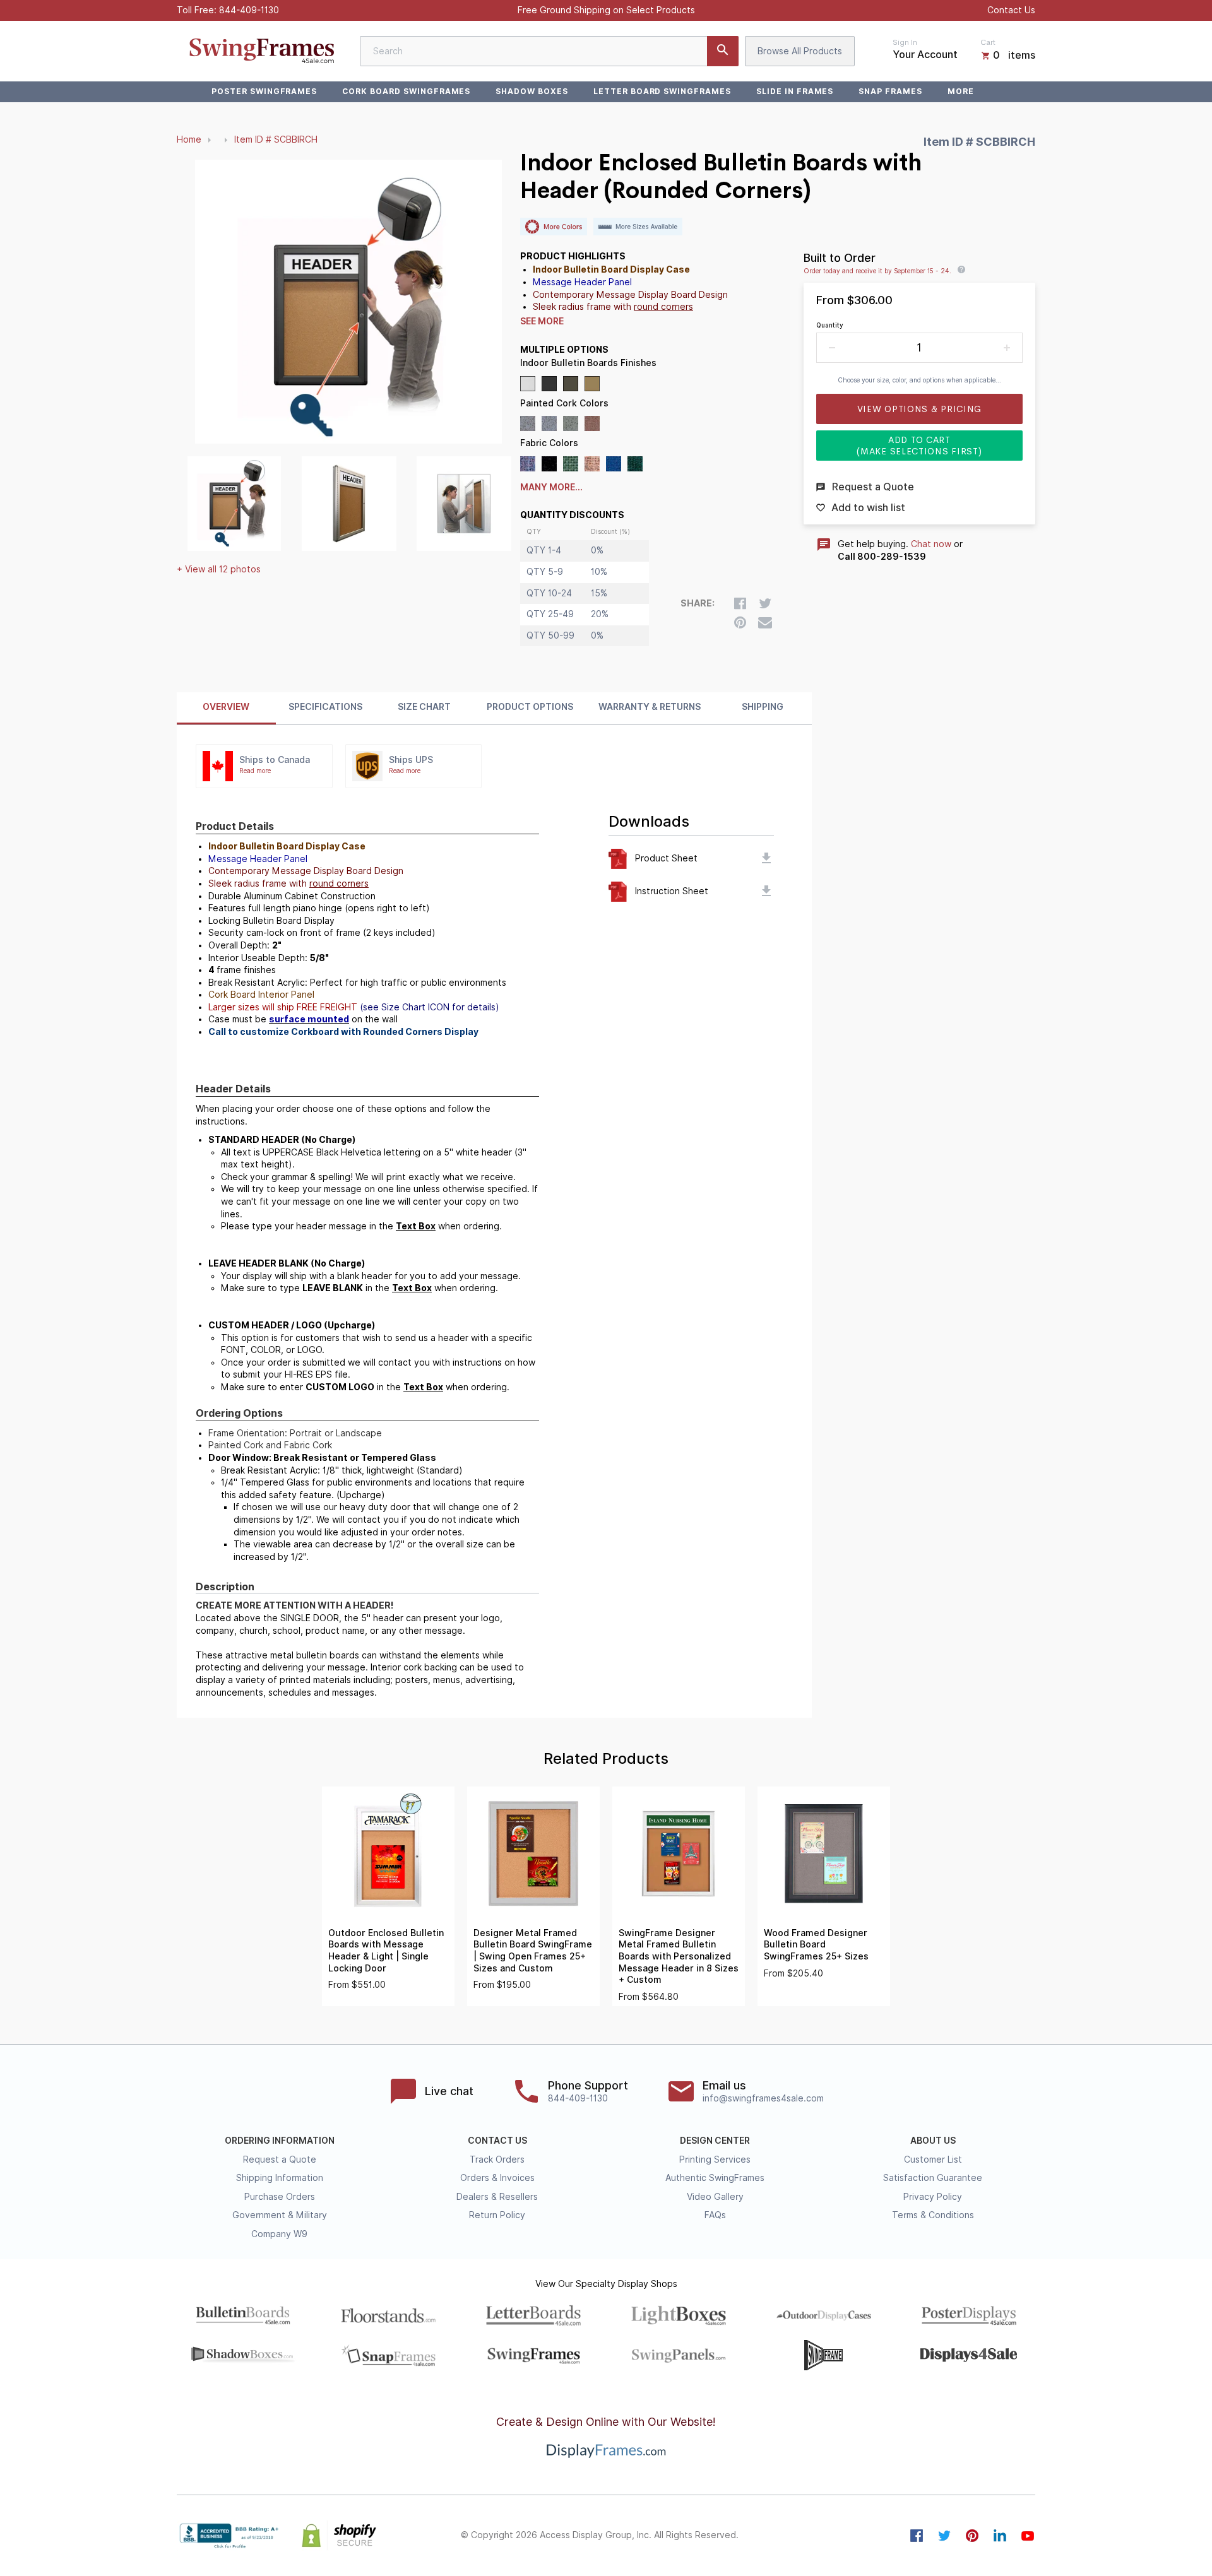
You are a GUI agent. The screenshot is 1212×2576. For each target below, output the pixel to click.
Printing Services (715, 2159)
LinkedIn (1000, 2536)
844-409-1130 (249, 10)
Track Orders (497, 2159)
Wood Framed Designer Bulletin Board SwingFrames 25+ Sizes (816, 1945)
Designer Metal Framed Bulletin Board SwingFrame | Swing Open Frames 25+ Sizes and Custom (533, 1951)
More (961, 91)
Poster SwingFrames (264, 91)
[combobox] (549, 51)
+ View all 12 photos (219, 569)
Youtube (1028, 2536)
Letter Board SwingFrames (662, 91)
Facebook (917, 2536)
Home (189, 139)
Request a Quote (280, 2159)
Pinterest (972, 2536)
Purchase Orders (280, 2197)
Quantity (830, 325)
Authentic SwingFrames (715, 2178)
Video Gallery (715, 2197)
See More (542, 321)
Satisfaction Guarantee (933, 2178)
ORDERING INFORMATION (280, 2141)
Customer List (933, 2159)
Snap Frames (890, 91)
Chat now (931, 544)
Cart (988, 42)
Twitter (944, 2536)
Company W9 (279, 2234)
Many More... (551, 487)
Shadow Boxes (532, 91)
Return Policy (497, 2215)
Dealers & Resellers (497, 2197)
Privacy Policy (933, 2197)
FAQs (715, 2215)
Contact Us (1011, 10)
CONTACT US (497, 2141)
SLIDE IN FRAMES (795, 91)
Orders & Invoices (497, 2178)
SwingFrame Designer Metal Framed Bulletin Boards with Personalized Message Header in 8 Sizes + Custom (679, 1956)
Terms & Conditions (933, 2215)
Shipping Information (280, 2178)
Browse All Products (800, 51)
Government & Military (280, 2215)
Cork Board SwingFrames (406, 91)
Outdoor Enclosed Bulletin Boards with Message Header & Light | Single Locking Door (386, 1951)
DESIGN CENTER (715, 2141)
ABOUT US (933, 2141)
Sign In (905, 42)
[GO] (723, 51)
